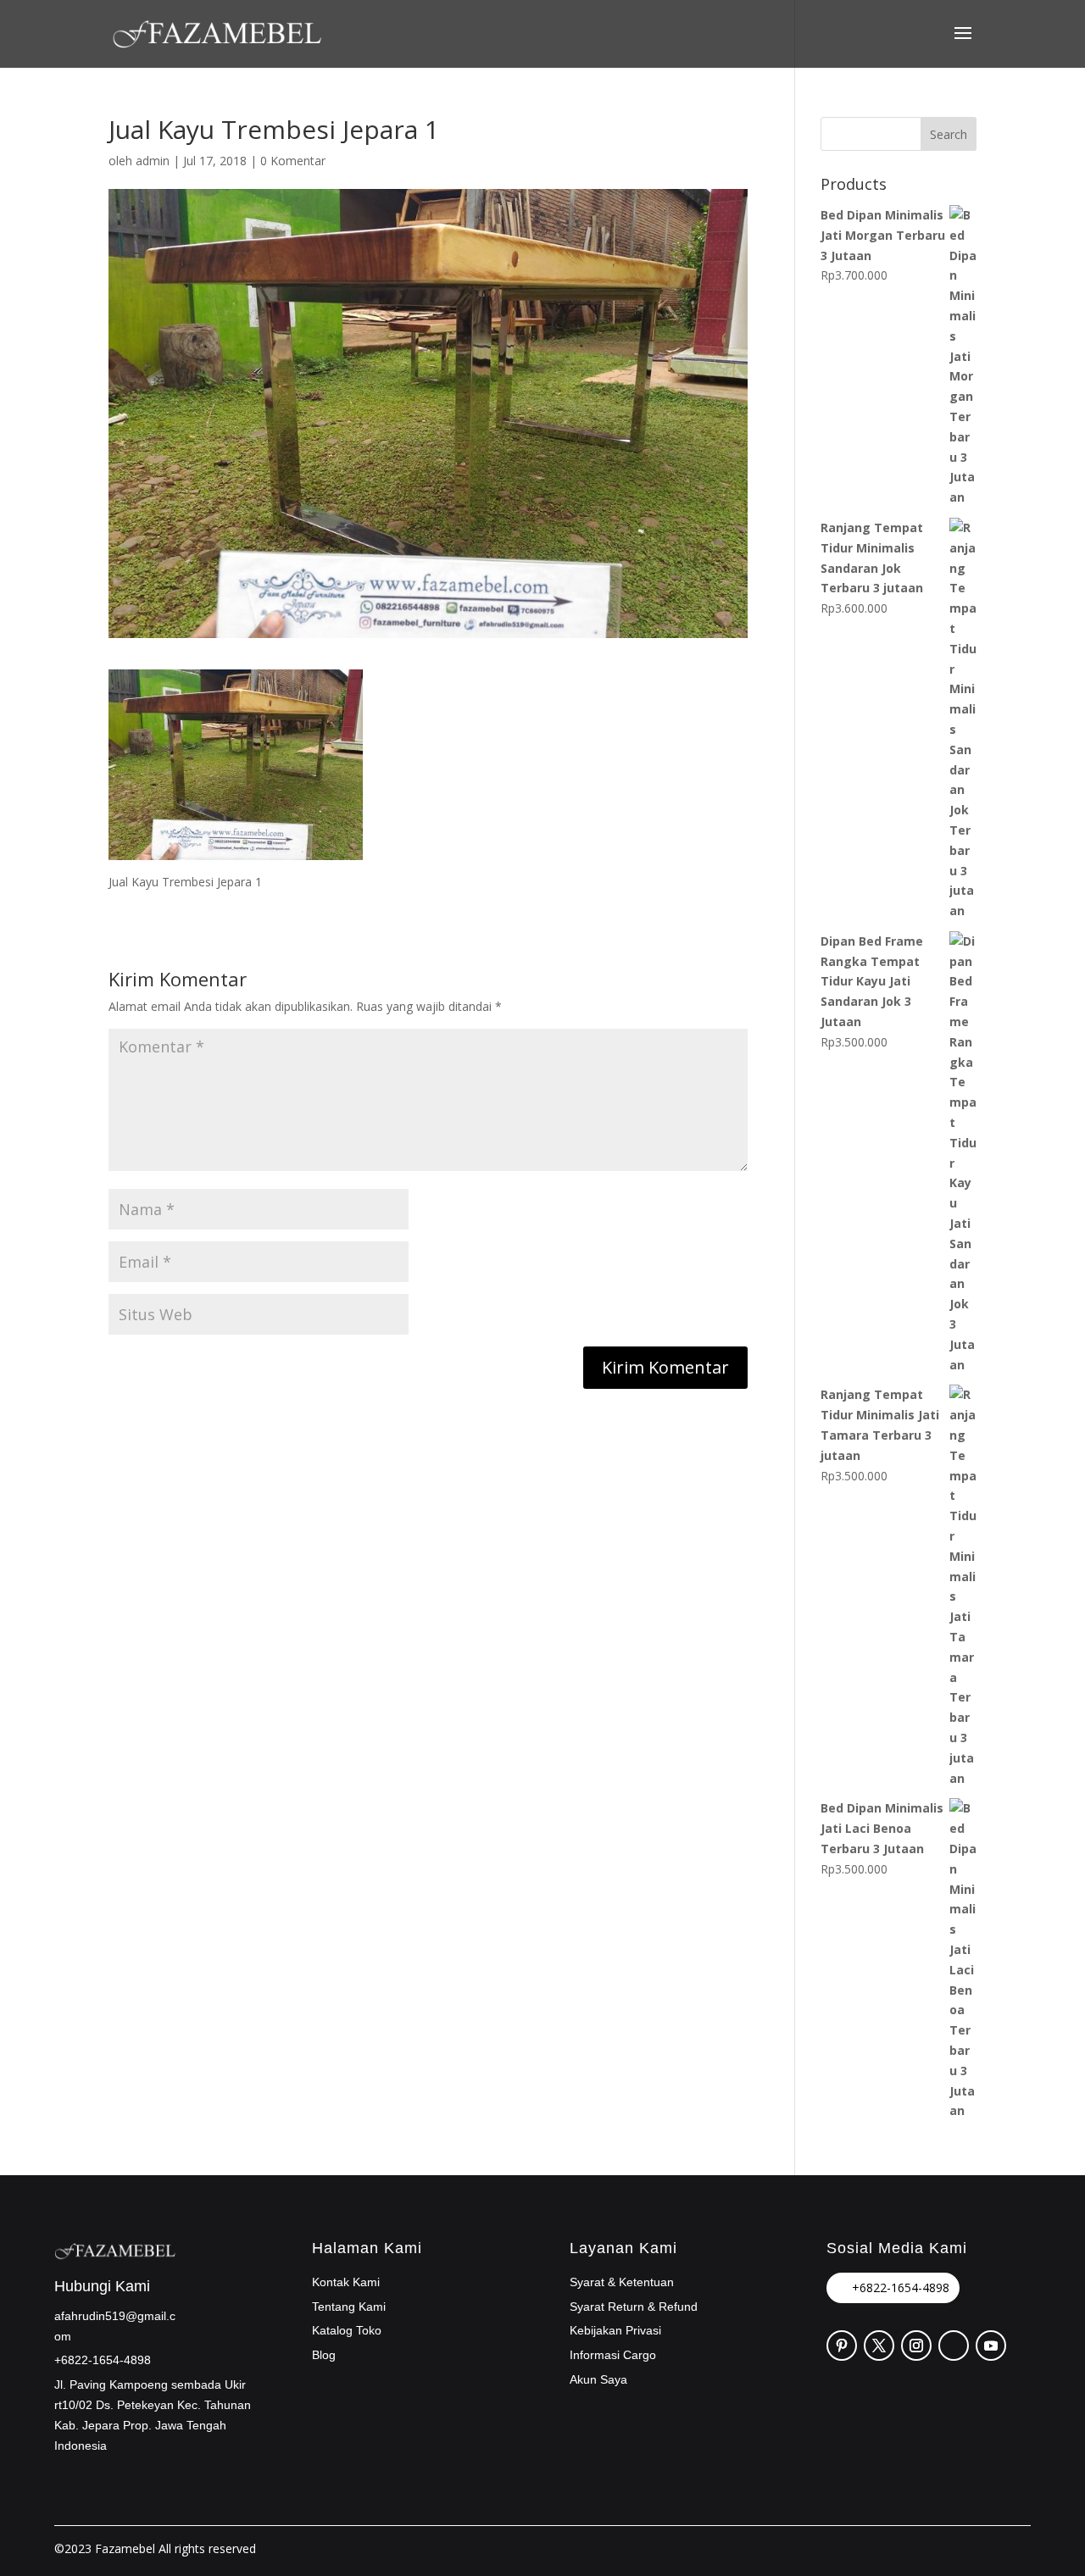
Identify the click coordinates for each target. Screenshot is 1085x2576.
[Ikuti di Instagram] (916, 2346)
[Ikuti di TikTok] (954, 2346)
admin (153, 161)
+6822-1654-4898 (901, 2287)
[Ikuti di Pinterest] (842, 2346)
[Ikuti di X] (879, 2346)
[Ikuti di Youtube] (991, 2346)
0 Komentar (293, 161)
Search (949, 134)
